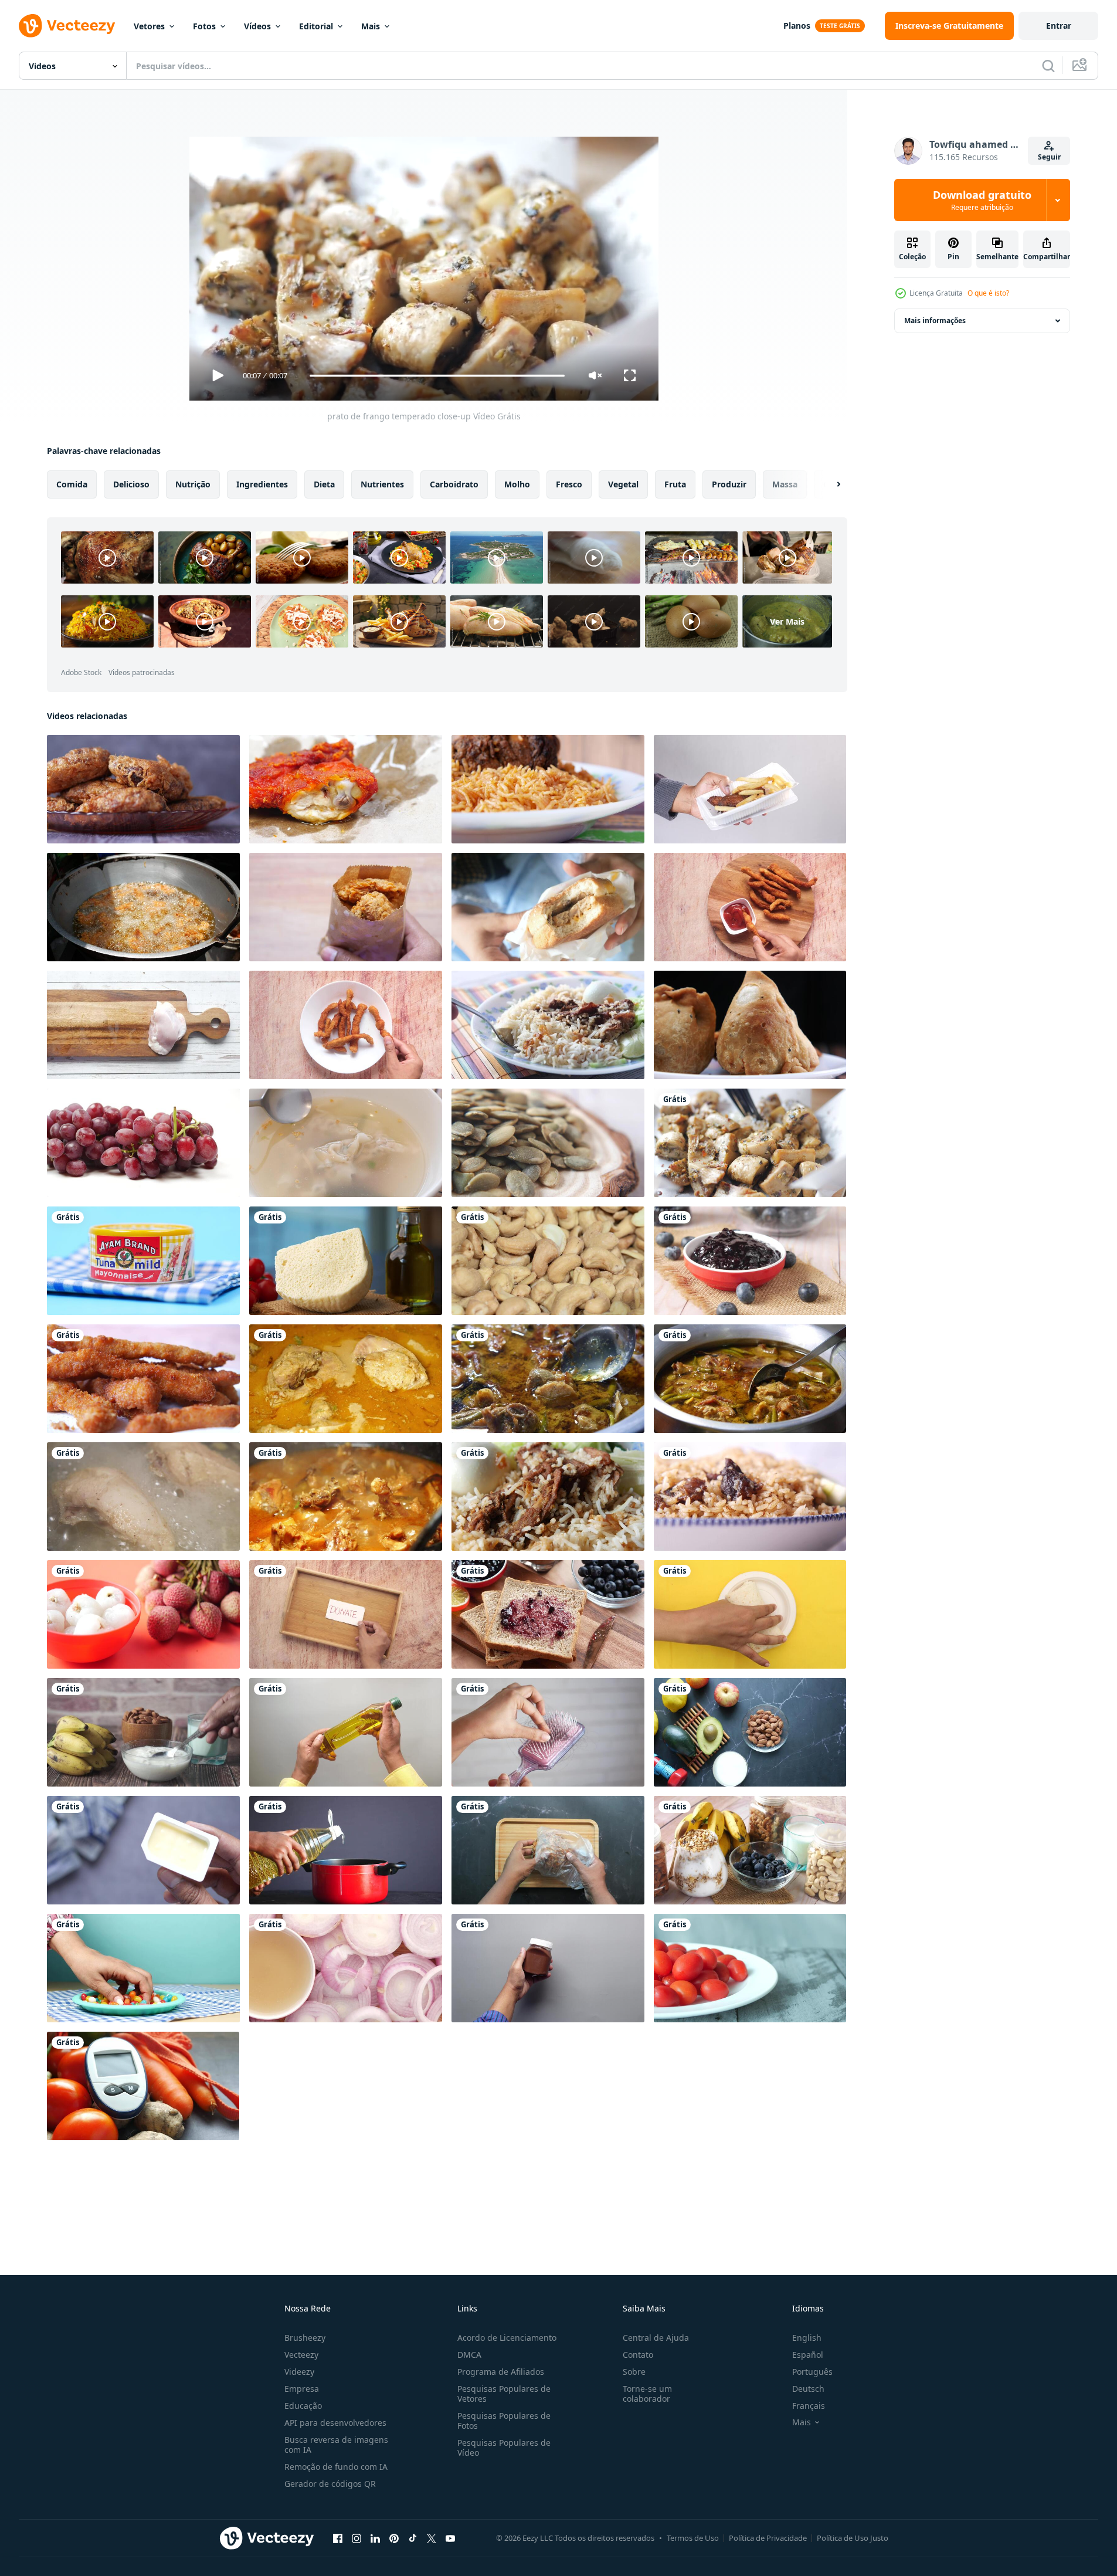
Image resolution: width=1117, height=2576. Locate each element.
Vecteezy (301, 2355)
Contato (638, 2355)
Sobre (634, 2372)
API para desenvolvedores (335, 2423)
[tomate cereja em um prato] (750, 1968)
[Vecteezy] (67, 26)
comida (72, 484)
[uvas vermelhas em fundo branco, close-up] (143, 1143)
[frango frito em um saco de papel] (346, 907)
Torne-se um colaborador (647, 2394)
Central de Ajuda (656, 2338)
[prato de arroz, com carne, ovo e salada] (548, 1025)
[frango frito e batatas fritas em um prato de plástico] (750, 789)
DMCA (469, 2355)
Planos (797, 26)
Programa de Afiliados (501, 2372)
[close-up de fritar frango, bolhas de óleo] (143, 1497)
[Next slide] (829, 484)
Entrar (1059, 26)
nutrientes (382, 484)
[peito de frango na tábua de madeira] (143, 1025)
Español (808, 2355)
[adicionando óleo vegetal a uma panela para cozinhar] (346, 1850)
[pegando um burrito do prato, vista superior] (750, 1614)
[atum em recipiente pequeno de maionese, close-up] (143, 1261)
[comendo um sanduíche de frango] (548, 907)
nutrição (193, 484)
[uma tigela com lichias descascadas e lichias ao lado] (143, 1614)
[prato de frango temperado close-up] (750, 1143)
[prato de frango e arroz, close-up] (548, 789)
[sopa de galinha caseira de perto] (548, 1379)
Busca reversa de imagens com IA (336, 2445)
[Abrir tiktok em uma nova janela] (413, 2538)
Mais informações (935, 321)
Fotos (204, 26)
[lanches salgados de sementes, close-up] (548, 1143)
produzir (729, 484)
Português (812, 2372)
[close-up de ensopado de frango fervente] (346, 1379)
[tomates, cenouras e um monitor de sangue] (143, 2086)
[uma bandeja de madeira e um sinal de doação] (346, 1614)
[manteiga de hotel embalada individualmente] (143, 1850)
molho (517, 484)
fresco (569, 484)
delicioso (131, 484)
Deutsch (808, 2389)
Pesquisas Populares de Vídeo (504, 2448)
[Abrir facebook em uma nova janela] (338, 2538)
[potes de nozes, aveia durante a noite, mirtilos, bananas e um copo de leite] (750, 1850)
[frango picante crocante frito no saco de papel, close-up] (346, 789)
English (807, 2338)
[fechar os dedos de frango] (143, 1379)
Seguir (1049, 157)
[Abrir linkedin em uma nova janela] (375, 2538)
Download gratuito (982, 200)
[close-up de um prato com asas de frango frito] (143, 789)
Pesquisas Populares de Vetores (504, 2394)
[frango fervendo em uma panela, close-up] (346, 1497)
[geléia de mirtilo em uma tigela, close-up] (750, 1261)
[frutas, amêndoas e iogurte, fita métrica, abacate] (750, 1732)
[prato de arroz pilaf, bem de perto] (750, 1497)
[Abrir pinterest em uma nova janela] (394, 2538)
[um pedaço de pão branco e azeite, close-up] (346, 1261)
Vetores (149, 26)
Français (809, 2406)
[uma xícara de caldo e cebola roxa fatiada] (346, 1968)
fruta (675, 484)
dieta (324, 484)
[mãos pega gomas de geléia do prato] (143, 1968)
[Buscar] (1048, 66)
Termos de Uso (693, 2538)
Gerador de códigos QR (330, 2484)
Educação (303, 2406)
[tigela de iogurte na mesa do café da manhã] (143, 1732)
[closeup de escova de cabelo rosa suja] (548, 1732)
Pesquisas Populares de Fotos (504, 2421)
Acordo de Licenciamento (507, 2338)
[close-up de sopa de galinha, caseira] (750, 1379)
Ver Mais (787, 621)
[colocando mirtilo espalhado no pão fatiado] (548, 1614)
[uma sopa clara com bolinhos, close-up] (346, 1143)
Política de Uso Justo (853, 2538)
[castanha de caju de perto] (548, 1261)
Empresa (302, 2389)
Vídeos (257, 26)
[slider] (437, 376)
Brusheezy (305, 2338)
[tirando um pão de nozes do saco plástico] (548, 1850)
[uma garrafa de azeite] (346, 1732)
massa (785, 484)
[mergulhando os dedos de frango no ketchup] (750, 907)
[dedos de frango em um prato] (346, 1025)
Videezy (299, 2372)
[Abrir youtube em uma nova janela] (450, 2538)
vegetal (623, 484)
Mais (371, 26)
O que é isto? (988, 293)
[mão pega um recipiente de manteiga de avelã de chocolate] (548, 1968)
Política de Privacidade (768, 2538)
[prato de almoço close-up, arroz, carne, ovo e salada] (548, 1497)
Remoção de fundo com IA (336, 2467)
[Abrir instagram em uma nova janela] (357, 2538)
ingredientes (262, 484)
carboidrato (454, 484)
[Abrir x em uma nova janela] (432, 2538)
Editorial (316, 26)
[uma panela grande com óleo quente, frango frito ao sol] (143, 907)
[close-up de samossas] (750, 1025)
